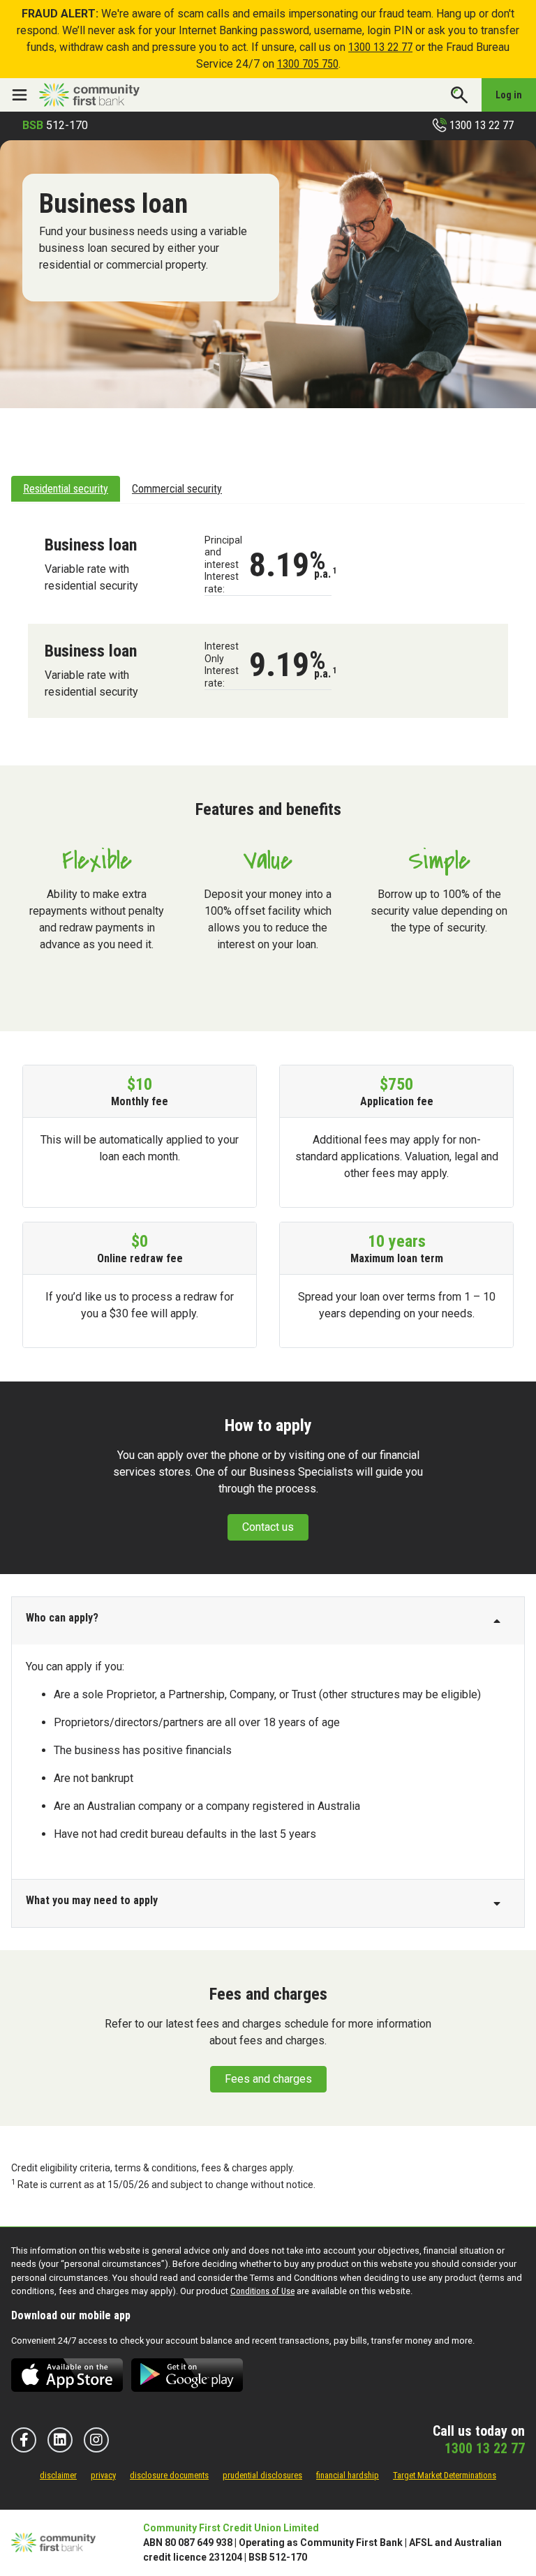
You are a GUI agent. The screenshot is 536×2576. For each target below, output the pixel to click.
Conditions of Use (262, 2291)
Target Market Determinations (445, 2475)
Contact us (268, 1527)
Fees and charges (268, 2079)
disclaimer (58, 2475)
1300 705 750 (308, 64)
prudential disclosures (262, 2475)
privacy (103, 2475)
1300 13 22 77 (380, 47)
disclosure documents (169, 2475)
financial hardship (348, 2475)
